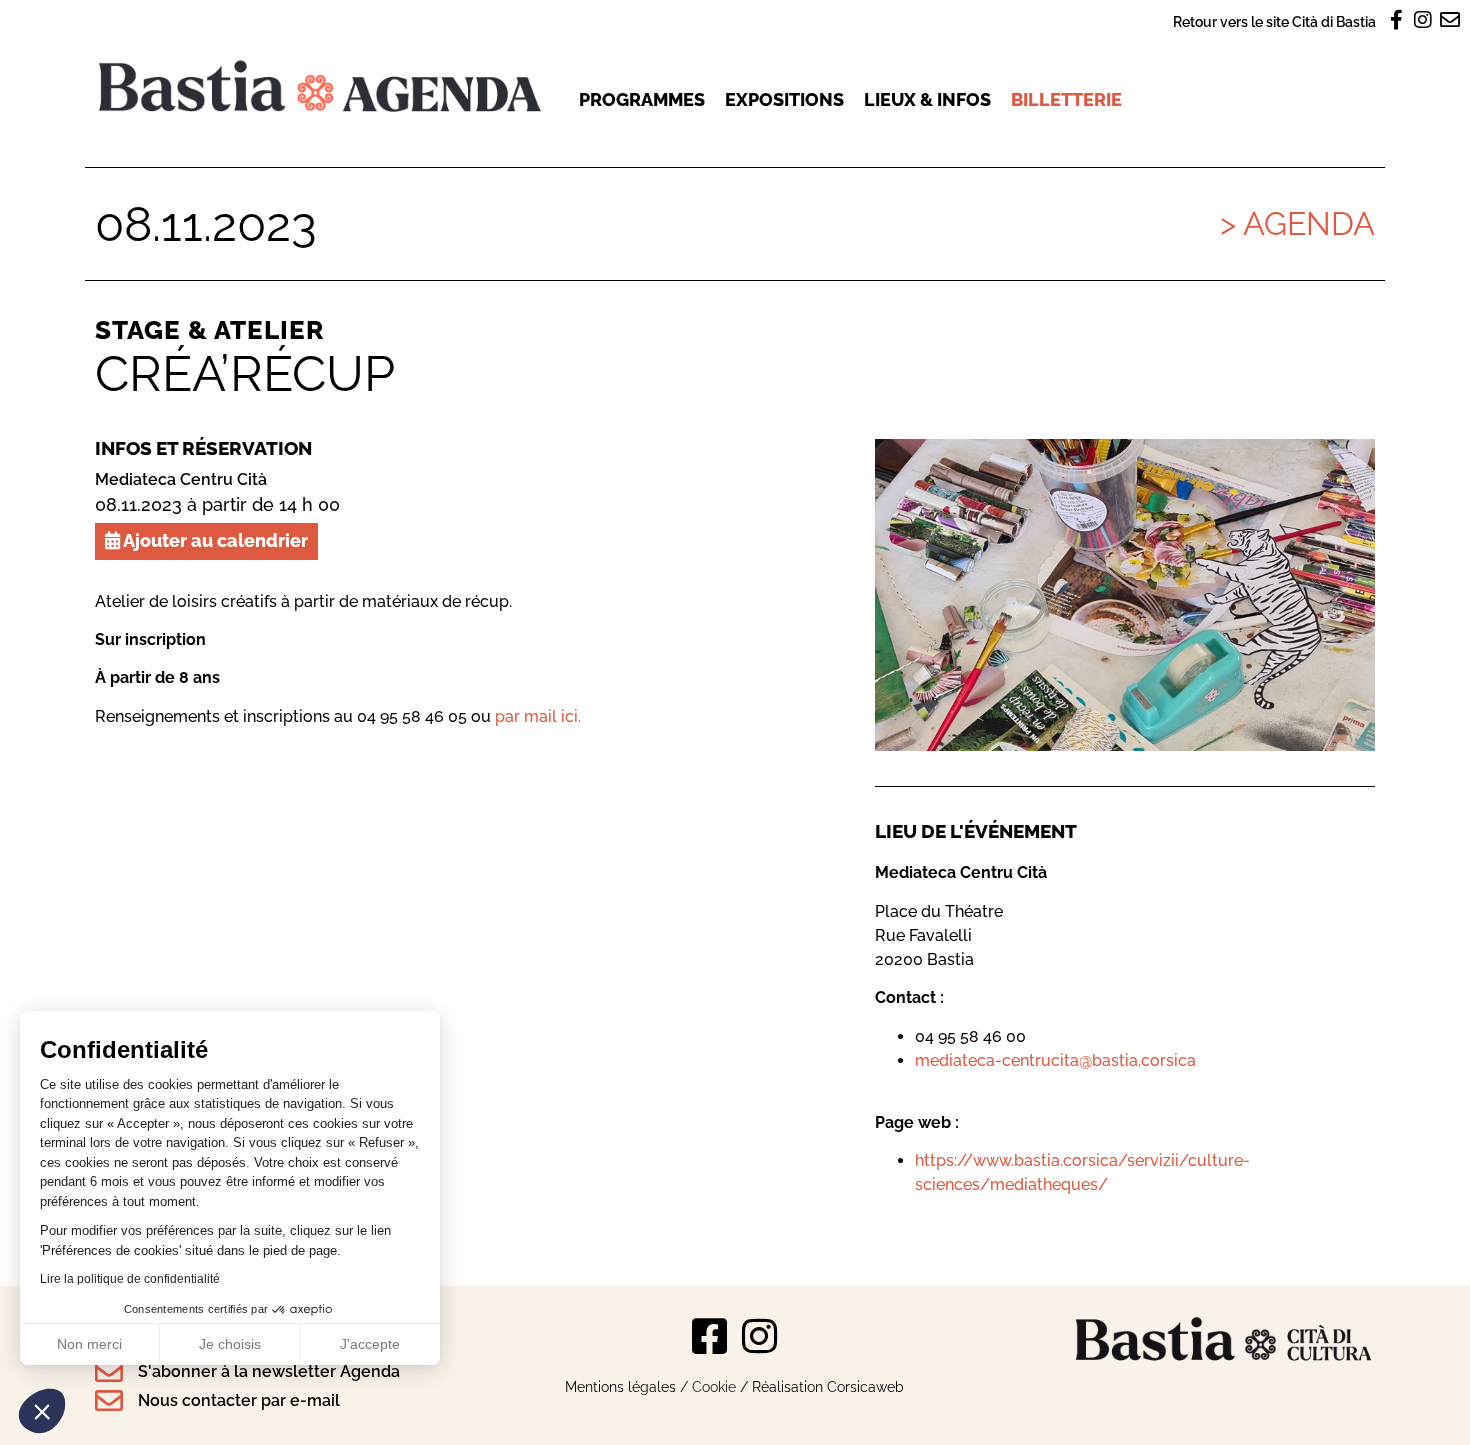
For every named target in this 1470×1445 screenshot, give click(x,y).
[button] (42, 1411)
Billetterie (1066, 99)
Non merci (89, 1344)
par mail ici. (538, 716)
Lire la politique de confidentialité (130, 1279)
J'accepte (370, 1344)
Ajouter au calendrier (214, 540)
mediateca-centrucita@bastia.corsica (1055, 1060)
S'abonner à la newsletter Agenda (269, 1371)
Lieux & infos (927, 99)
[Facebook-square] (710, 1336)
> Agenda (1297, 223)
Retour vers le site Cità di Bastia (1274, 21)
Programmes (642, 99)
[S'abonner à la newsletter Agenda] (109, 1372)
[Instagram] (760, 1336)
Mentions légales (620, 1386)
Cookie (714, 1386)
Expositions (784, 99)
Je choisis (230, 1344)
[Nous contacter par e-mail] (109, 1401)
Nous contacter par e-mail (239, 1400)
